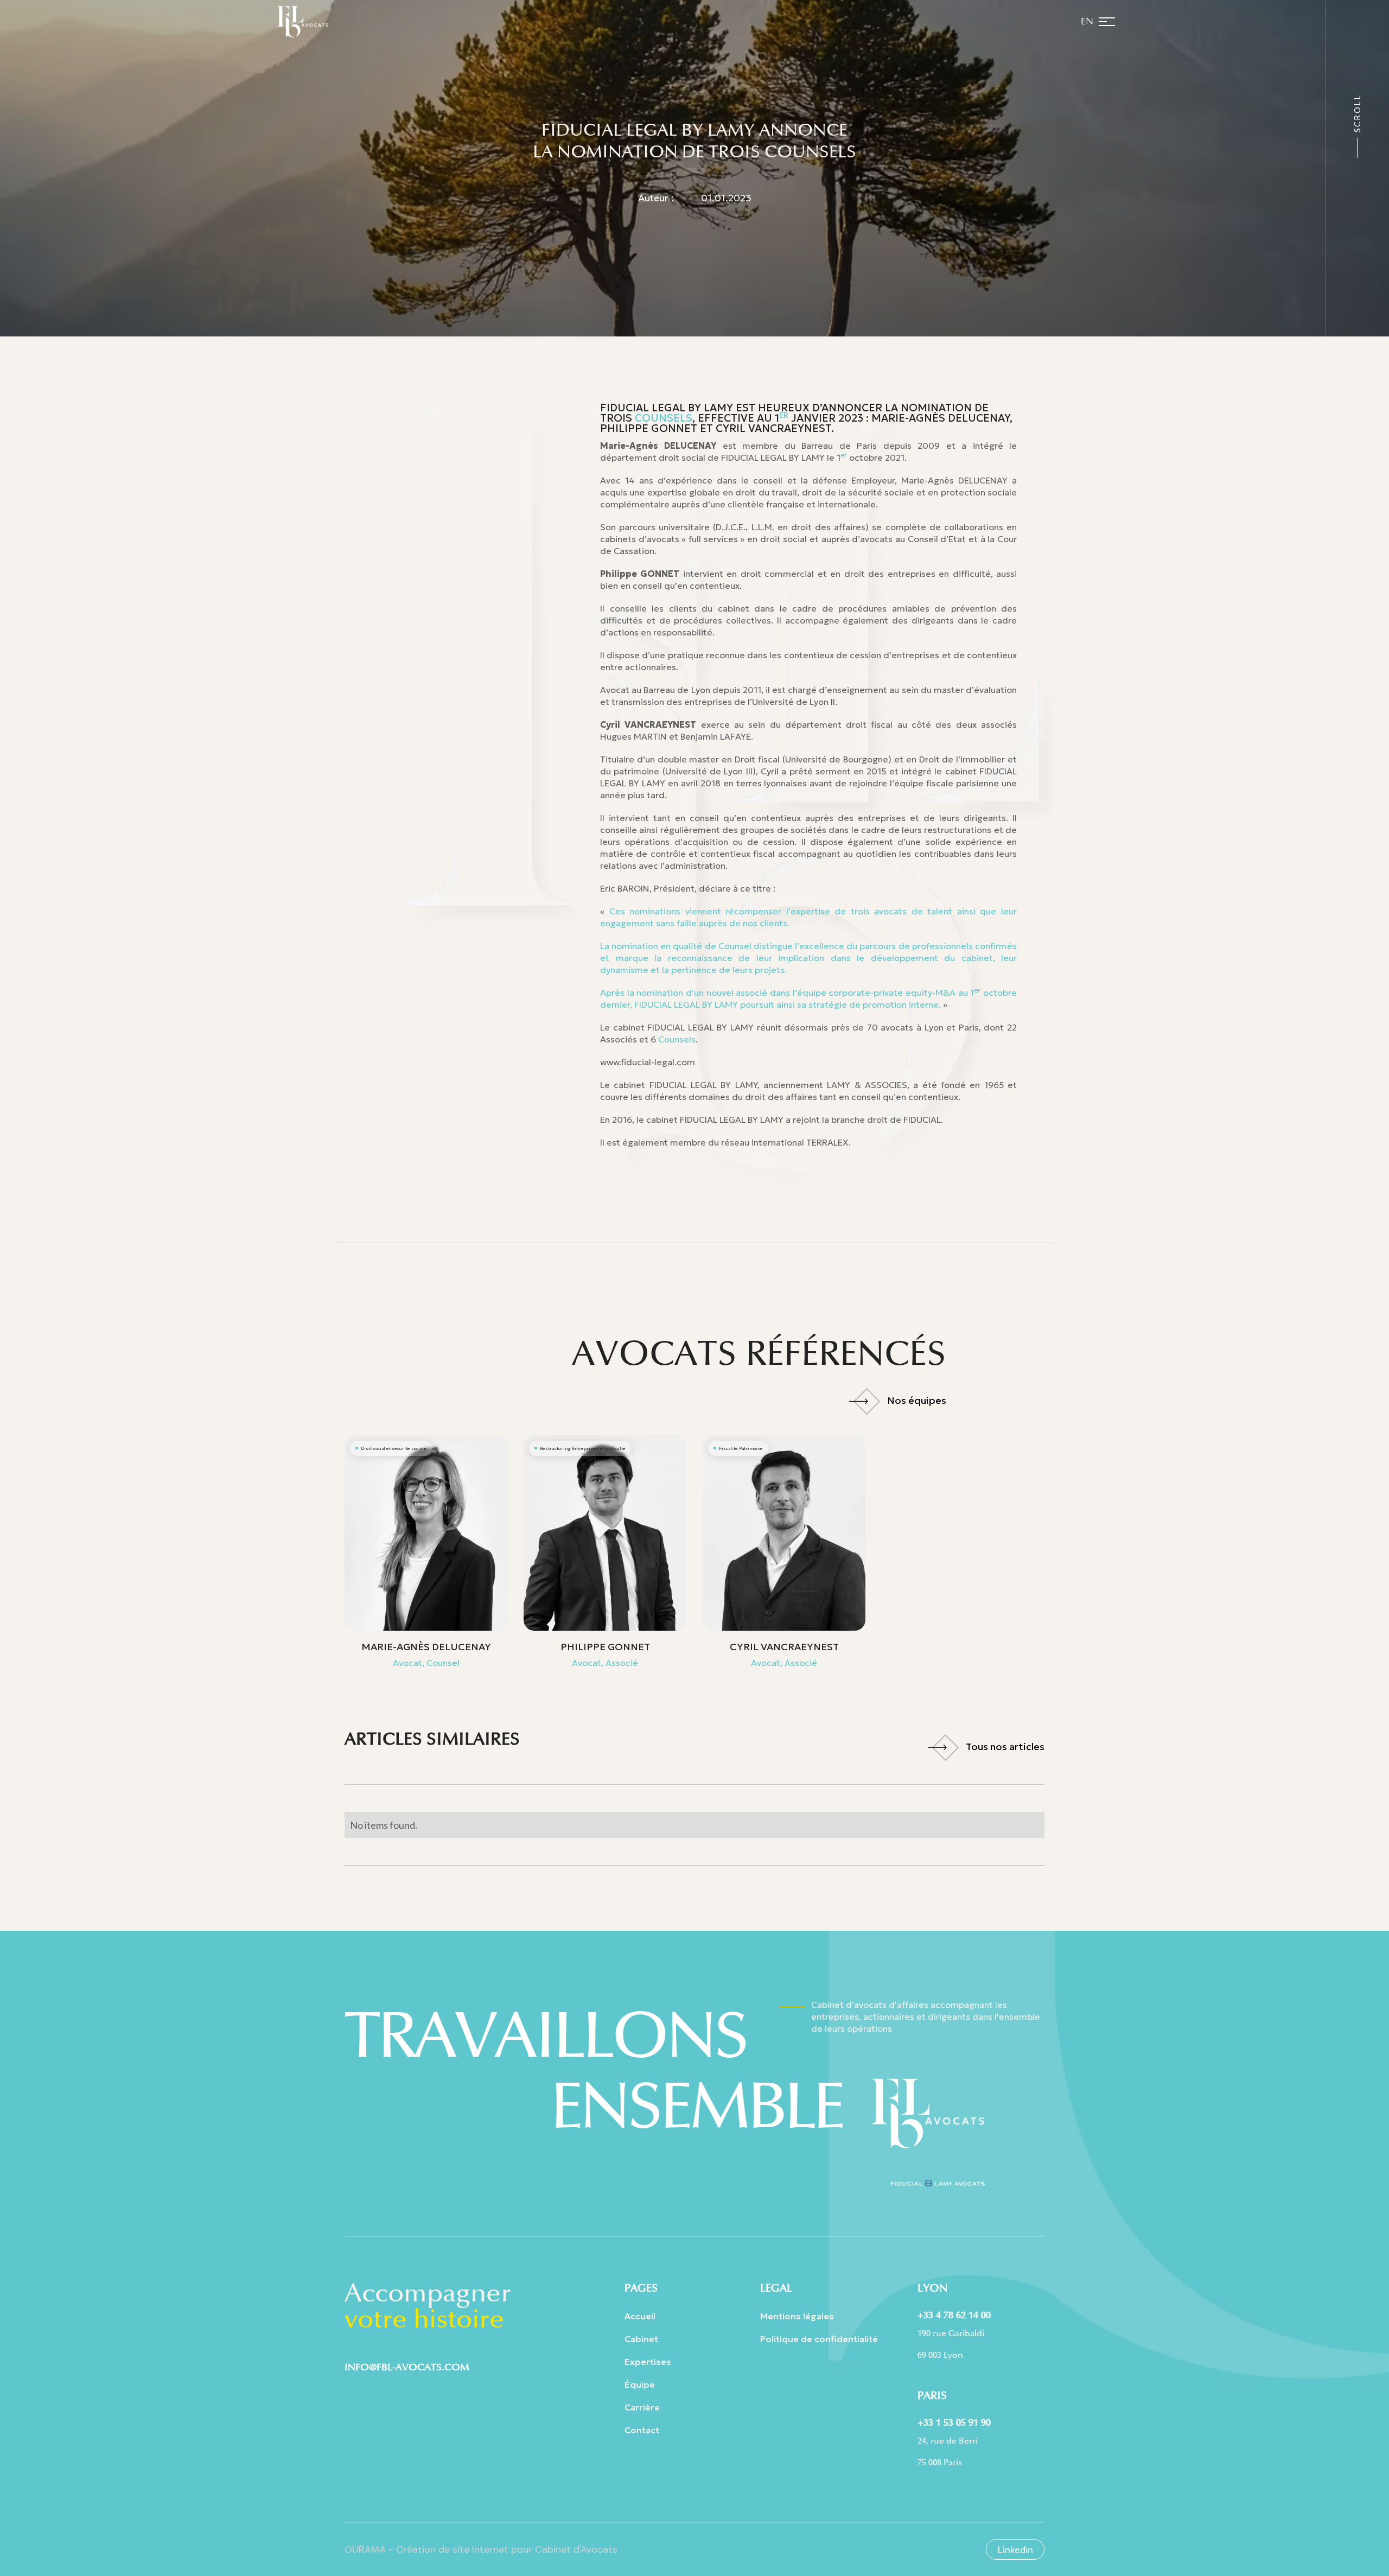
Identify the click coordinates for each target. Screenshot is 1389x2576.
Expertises (648, 2362)
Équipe (640, 2384)
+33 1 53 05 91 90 (954, 2422)
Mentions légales (797, 2316)
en (1087, 22)
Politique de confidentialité (819, 2339)
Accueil (640, 2316)
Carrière (642, 2407)
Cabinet (641, 2339)
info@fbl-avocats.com (407, 2367)
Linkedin (1015, 2549)
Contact (642, 2430)
